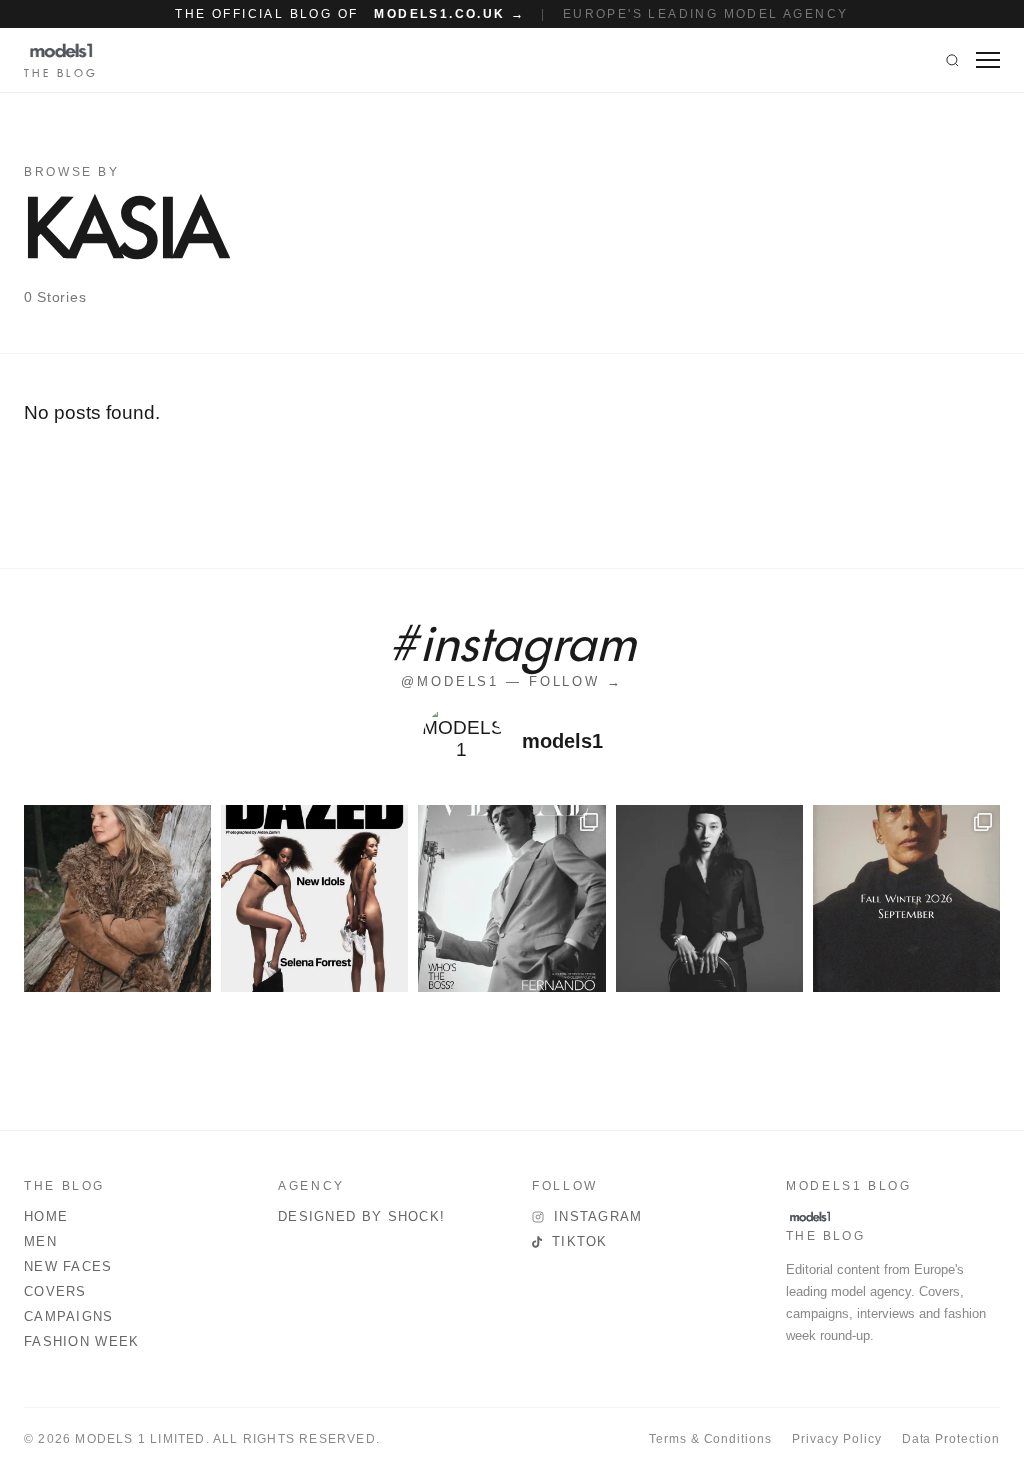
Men (40, 1241)
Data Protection (951, 1439)
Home (46, 1216)
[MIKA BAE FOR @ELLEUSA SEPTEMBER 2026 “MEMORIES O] (709, 898)
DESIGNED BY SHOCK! (361, 1216)
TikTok (580, 1241)
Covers (55, 1291)
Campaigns (69, 1316)
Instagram (598, 1216)
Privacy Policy (836, 1439)
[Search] (952, 60)
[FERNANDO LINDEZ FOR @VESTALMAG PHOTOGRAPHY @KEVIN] (511, 898)
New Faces (68, 1266)
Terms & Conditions (710, 1439)
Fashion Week (82, 1341)
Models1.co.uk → (449, 14)
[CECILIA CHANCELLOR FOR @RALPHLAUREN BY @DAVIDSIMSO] (117, 898)
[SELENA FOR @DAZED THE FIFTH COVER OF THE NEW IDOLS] (314, 898)
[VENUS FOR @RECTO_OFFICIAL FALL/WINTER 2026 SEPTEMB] (906, 898)
